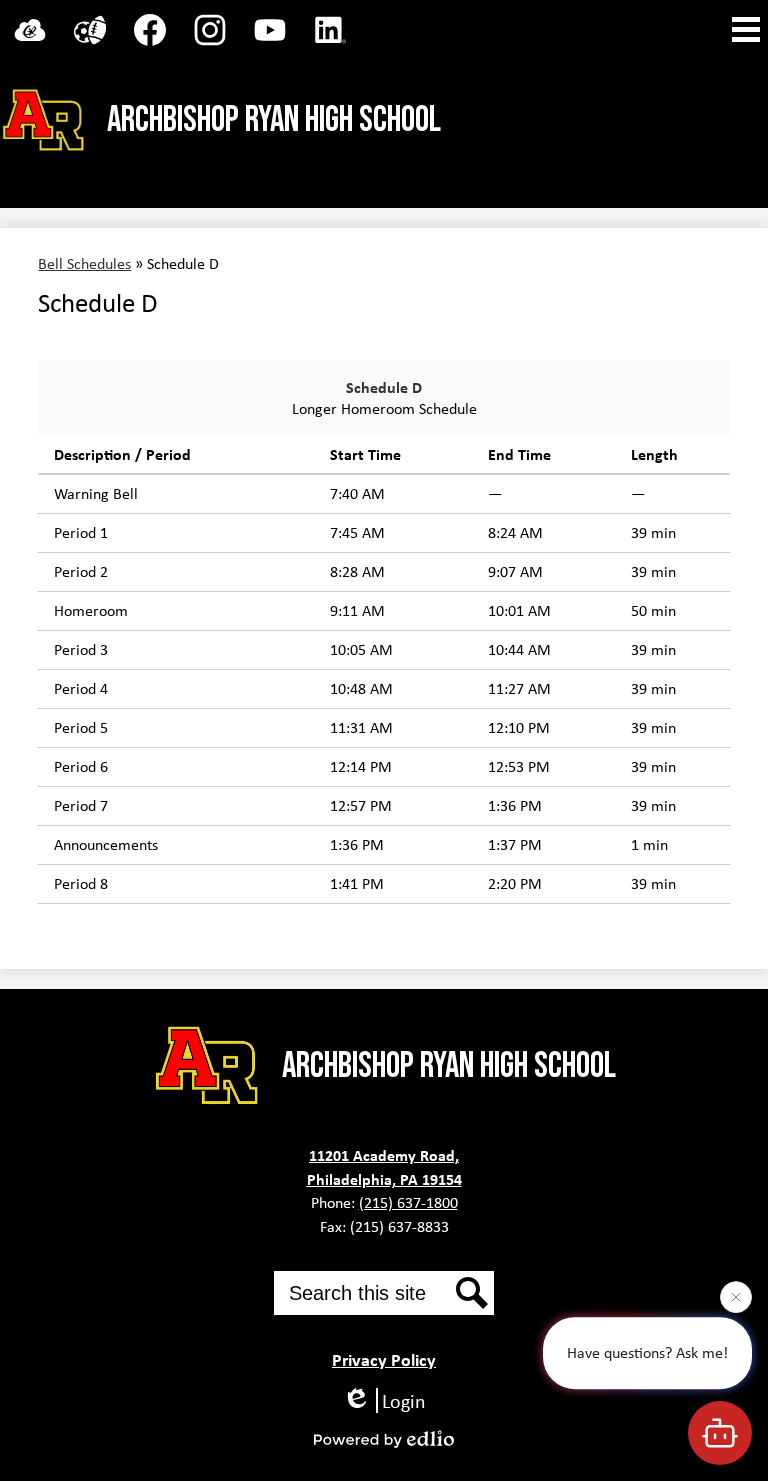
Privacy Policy (384, 1359)
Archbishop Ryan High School (274, 120)
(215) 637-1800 (408, 1202)
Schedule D (384, 387)
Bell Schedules (84, 263)
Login (404, 1400)
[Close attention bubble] (736, 1295)
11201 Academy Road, (384, 1155)
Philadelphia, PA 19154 (384, 1179)
